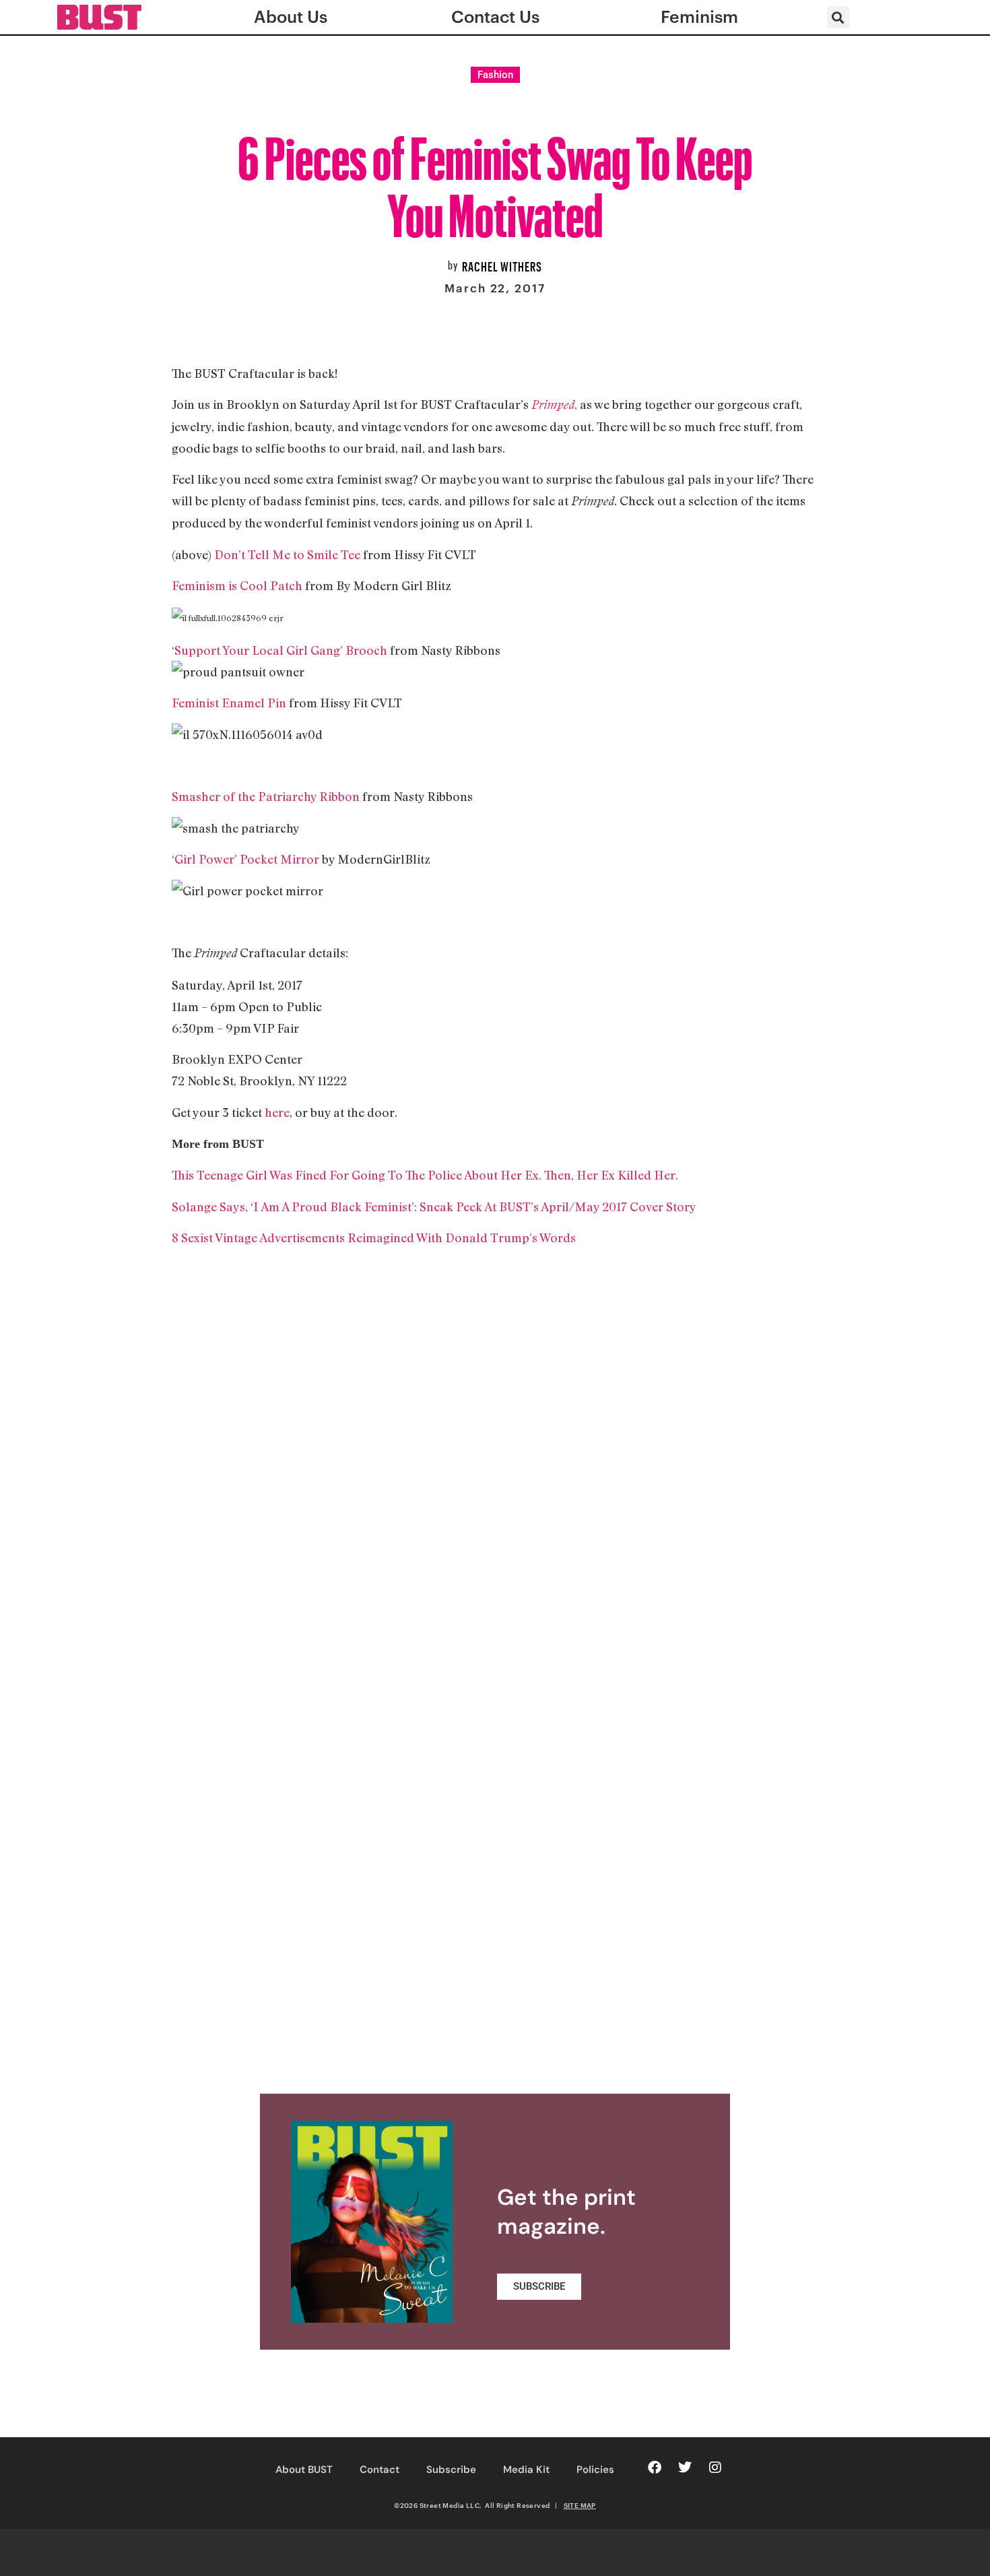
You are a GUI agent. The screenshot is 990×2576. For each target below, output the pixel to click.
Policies (595, 2470)
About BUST (304, 2470)
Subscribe (451, 2470)
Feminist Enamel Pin (229, 703)
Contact (379, 2470)
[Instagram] (715, 2468)
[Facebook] (655, 2468)
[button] (838, 17)
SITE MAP (580, 2505)
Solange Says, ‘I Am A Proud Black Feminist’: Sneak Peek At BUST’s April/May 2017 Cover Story (434, 1206)
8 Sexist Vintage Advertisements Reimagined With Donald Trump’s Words (374, 1237)
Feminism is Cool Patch (237, 585)
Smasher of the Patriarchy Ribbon (266, 796)
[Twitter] (685, 2468)
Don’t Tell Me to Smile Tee (287, 554)
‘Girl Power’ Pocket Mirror (247, 859)
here (277, 1112)
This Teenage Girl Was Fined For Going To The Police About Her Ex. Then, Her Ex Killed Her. (425, 1175)
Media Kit (526, 2470)
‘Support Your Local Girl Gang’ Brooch (279, 650)
